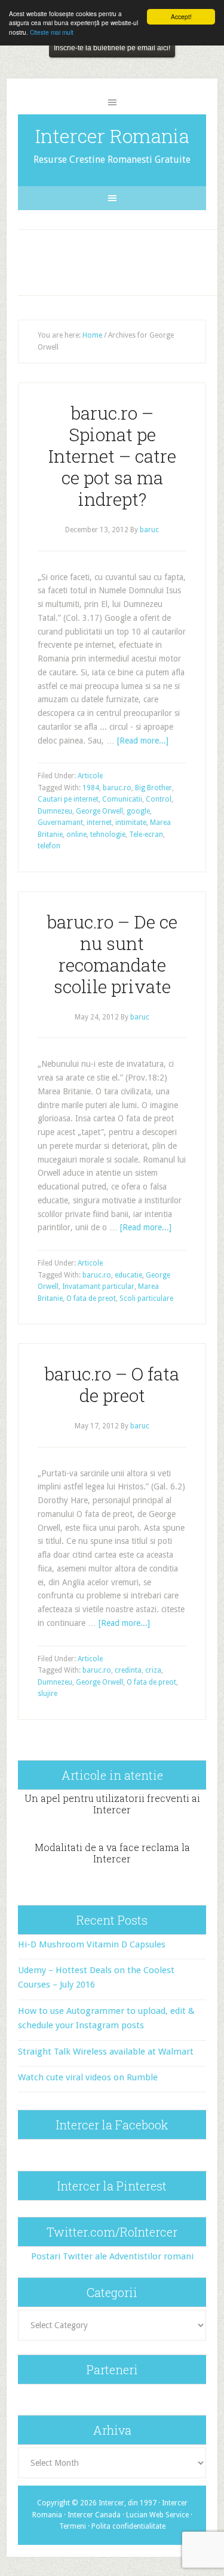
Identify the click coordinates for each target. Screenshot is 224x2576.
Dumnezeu (55, 811)
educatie (128, 1275)
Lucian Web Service (157, 2515)
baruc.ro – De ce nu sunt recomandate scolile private (112, 954)
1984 (91, 788)
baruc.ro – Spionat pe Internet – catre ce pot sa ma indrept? (112, 456)
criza (153, 1670)
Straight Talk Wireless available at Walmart (106, 2052)
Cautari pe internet (68, 799)
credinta (128, 1670)
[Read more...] (143, 741)
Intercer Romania (112, 136)
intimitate (131, 823)
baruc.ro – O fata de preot (112, 1384)
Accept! (181, 16)
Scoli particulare (146, 1298)
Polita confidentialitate (128, 2526)
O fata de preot (91, 1298)
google (138, 811)
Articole (90, 776)
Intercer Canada (94, 2515)
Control (159, 799)
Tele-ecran (146, 835)
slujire (47, 1694)
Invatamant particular (98, 1287)
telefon (49, 846)
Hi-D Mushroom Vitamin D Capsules (92, 1944)
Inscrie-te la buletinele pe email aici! (112, 48)
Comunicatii (122, 799)
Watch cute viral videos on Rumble (88, 2077)
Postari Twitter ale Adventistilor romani (112, 2256)
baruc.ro (117, 788)
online (76, 835)
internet (99, 823)
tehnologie (108, 835)
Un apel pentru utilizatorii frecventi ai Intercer (112, 1804)
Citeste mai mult (52, 32)
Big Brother (154, 788)
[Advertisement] (122, 260)
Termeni (73, 2526)
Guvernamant (60, 823)
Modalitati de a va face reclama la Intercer (112, 1853)
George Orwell (99, 811)
